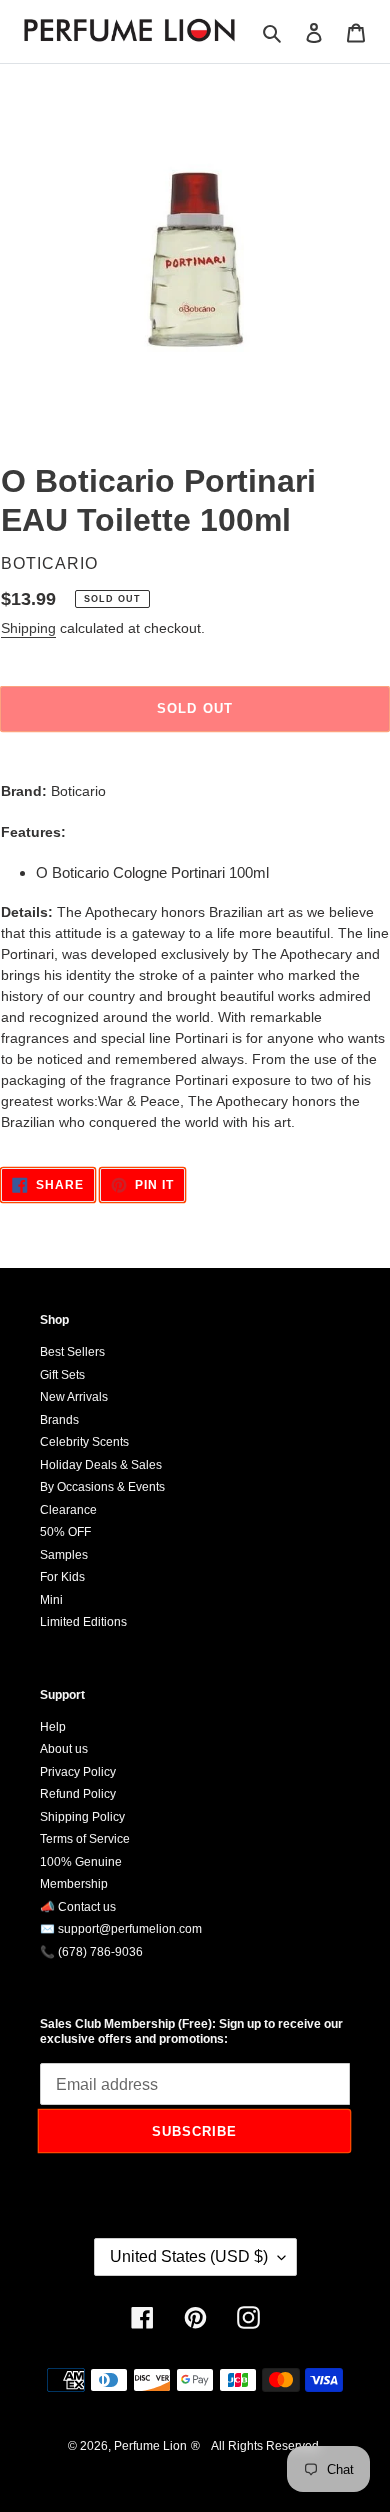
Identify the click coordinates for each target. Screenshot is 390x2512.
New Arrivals (74, 1397)
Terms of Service (85, 1839)
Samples (64, 1555)
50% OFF (65, 1532)
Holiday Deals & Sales (101, 1465)
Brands (59, 1420)
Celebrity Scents (84, 1442)
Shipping (28, 628)
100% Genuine (81, 1862)
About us (64, 1749)
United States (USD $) (189, 2256)
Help (53, 1727)
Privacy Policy (78, 1772)
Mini (51, 1600)
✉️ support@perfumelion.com (121, 1929)
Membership (74, 1884)
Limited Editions (83, 1622)
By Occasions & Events (102, 1487)
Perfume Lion (150, 2446)
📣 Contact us (78, 1907)
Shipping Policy (82, 1817)
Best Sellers (72, 1352)
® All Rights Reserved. (256, 2446)
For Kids (62, 1577)
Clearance (68, 1510)
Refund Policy (78, 1794)
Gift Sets (62, 1375)
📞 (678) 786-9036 (91, 1952)
